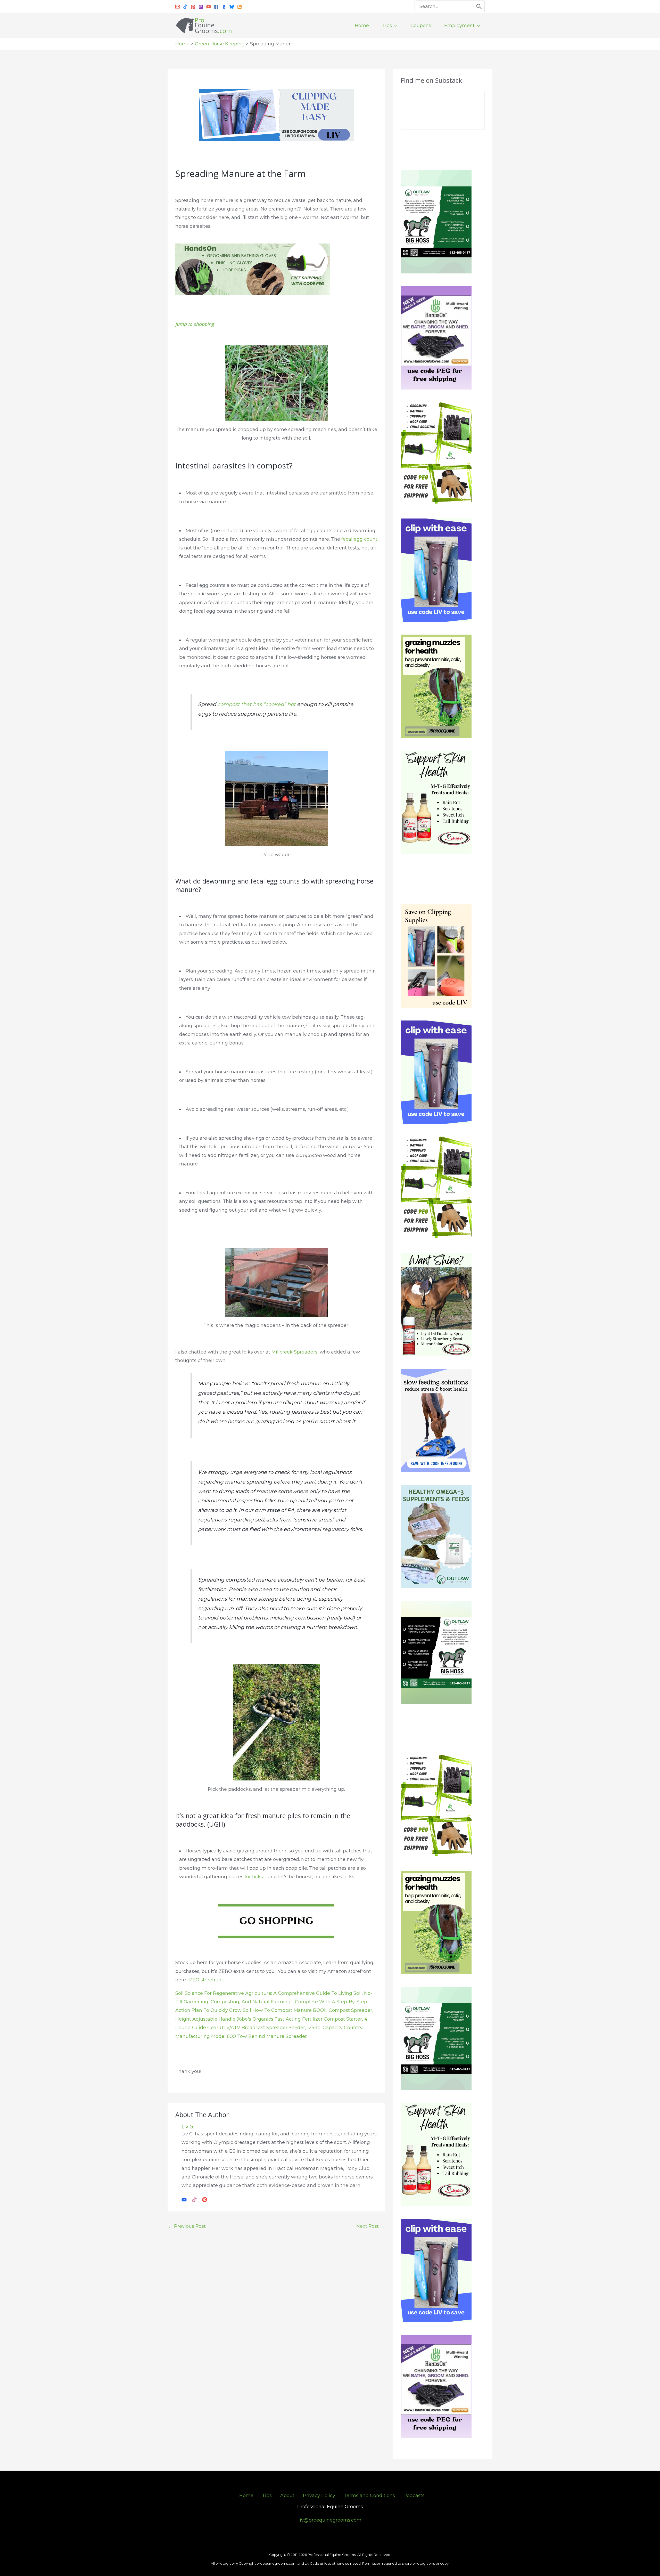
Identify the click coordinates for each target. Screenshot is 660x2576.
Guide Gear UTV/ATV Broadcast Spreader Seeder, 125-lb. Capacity (267, 2028)
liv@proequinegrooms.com (330, 2520)
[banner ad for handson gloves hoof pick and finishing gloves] (253, 269)
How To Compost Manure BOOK (290, 2010)
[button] (395, 26)
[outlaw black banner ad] (436, 1652)
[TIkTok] (185, 7)
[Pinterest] (193, 7)
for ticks (253, 1877)
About (287, 2496)
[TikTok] (194, 2199)
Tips (267, 2496)
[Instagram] (201, 7)
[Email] (178, 7)
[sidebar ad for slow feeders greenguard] (436, 1420)
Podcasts (414, 2496)
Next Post (370, 2226)
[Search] (479, 6)
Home (246, 2496)
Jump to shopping (195, 324)
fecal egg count (359, 539)
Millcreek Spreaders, (295, 1352)
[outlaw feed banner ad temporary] (436, 1536)
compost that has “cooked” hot (257, 704)
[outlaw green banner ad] (436, 222)
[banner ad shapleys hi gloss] (436, 1304)
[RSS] (240, 7)
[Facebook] (216, 7)
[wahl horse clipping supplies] (276, 115)
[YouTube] (209, 7)
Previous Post (187, 2226)
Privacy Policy (319, 2496)
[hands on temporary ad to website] (436, 454)
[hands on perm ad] (436, 338)
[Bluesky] (232, 7)
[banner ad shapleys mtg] (436, 802)
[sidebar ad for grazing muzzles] (436, 686)
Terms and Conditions (369, 2496)
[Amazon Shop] (224, 7)
